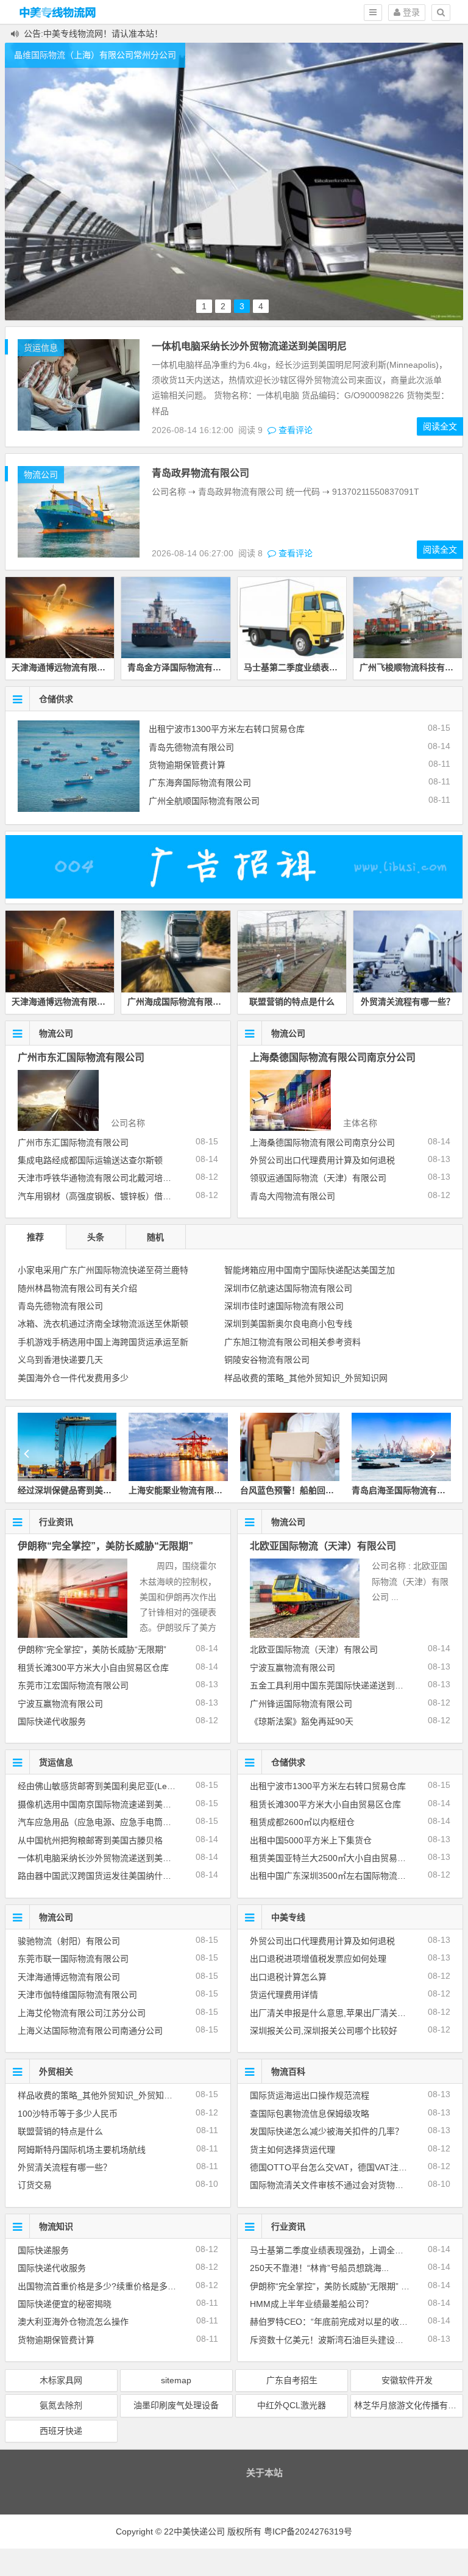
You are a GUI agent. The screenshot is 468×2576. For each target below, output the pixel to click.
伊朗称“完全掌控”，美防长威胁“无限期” (105, 1546)
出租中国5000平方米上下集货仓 (311, 1840)
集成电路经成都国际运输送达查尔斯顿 (90, 1160)
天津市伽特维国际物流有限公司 (77, 1995)
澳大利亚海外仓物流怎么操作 (73, 2322)
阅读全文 (440, 426)
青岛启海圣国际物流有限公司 (296, 1490)
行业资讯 (56, 1522)
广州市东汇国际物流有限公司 (81, 1057)
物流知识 (56, 2226)
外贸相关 (56, 2072)
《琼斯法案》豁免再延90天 (302, 1721)
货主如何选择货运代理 (292, 2150)
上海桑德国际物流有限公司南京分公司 (333, 1057)
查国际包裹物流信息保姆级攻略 (310, 2114)
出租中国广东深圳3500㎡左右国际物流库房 (332, 1876)
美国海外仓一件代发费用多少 (73, 1378)
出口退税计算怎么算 (288, 1977)
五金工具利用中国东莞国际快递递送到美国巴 (335, 1685)
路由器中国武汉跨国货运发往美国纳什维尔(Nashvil (114, 1876)
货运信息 (41, 348)
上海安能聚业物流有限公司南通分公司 (90, 1490)
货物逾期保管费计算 (187, 765)
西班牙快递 (61, 2431)
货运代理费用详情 (284, 1995)
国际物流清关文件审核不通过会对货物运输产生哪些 (348, 2185)
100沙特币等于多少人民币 (68, 2114)
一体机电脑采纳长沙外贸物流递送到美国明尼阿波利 (116, 1858)
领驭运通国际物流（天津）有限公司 (318, 1178)
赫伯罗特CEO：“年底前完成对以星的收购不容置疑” (347, 2322)
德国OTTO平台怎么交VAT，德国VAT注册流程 (337, 2167)
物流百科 (288, 2072)
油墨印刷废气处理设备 (176, 2405)
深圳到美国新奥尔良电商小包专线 (288, 1324)
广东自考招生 (292, 2380)
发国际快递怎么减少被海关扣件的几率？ (327, 2131)
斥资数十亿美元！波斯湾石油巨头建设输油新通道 (344, 2340)
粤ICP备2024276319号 (308, 2531)
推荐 (35, 1237)
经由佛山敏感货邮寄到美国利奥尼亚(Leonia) (102, 1786)
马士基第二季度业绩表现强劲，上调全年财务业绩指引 (352, 2250)
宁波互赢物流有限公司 (60, 1704)
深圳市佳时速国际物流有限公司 (284, 1306)
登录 (410, 12)
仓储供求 (56, 699)
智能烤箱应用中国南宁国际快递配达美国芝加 (310, 1270)
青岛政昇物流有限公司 (200, 473)
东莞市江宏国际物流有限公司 (73, 1685)
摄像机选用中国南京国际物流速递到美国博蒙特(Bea (116, 1804)
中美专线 (288, 1917)
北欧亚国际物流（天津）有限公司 (323, 1546)
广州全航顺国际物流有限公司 (204, 801)
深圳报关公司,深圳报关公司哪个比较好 (324, 2031)
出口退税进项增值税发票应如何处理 (318, 1959)
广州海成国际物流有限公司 (179, 1002)
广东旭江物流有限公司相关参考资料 (292, 1342)
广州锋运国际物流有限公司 (301, 1704)
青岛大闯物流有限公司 (292, 1196)
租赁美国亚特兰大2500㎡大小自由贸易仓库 (332, 1858)
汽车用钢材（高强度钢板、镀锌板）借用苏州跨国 (112, 1196)
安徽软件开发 (407, 2380)
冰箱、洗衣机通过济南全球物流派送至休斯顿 (103, 1324)
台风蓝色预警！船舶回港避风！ (188, 1490)
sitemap (176, 2380)
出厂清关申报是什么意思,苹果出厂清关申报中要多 (345, 2013)
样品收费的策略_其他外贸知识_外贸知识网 (306, 1378)
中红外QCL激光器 (292, 2405)
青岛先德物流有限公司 (191, 747)
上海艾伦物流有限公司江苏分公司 (82, 2013)
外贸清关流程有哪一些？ (408, 1002)
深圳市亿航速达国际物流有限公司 (288, 1288)
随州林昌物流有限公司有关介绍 (77, 1288)
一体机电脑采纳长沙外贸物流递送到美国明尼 (249, 346)
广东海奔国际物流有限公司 (200, 783)
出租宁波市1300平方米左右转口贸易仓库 (227, 729)
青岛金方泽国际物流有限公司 (183, 667)
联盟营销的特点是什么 (292, 1002)
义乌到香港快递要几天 (60, 1360)
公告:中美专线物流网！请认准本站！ (93, 34)
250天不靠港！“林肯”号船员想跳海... (319, 2268)
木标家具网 (61, 2380)
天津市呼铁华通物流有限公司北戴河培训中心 (103, 1178)
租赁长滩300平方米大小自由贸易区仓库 (93, 1668)
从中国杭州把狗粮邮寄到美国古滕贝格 (90, 1840)
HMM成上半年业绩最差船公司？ (311, 2304)
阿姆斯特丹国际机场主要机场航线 (82, 2150)
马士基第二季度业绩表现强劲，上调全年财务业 (333, 667)
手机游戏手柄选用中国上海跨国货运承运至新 (103, 1342)
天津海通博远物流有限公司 (63, 667)
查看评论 (294, 430)
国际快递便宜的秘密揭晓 (65, 2304)
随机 (155, 1237)
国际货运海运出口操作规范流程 (310, 2095)
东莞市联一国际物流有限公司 (73, 1959)
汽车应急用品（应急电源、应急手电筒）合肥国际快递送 (124, 1822)
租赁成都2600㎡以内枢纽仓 (302, 1822)
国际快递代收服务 (52, 1721)
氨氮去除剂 (61, 2405)
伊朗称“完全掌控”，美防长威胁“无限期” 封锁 (334, 2286)
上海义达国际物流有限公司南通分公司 (90, 2031)
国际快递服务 (43, 2250)
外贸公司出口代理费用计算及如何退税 (322, 1160)
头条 (96, 1237)
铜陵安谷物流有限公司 (267, 1360)
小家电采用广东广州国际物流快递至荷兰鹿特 (103, 1270)
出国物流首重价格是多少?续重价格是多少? (99, 2286)
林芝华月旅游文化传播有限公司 (409, 2405)
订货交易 (35, 2185)
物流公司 (41, 475)
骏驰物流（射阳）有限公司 (69, 1941)
